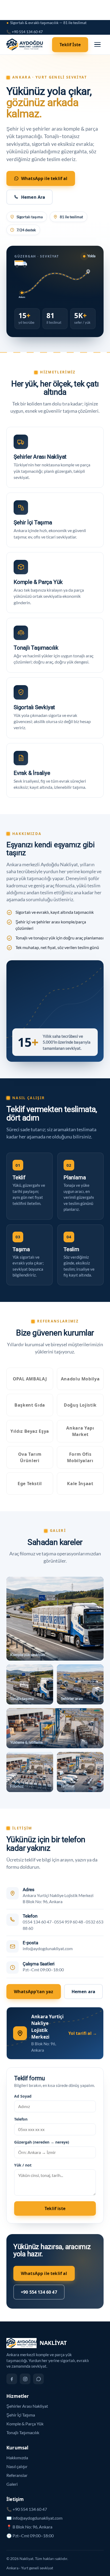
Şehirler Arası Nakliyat (27, 2406)
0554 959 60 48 (69, 1922)
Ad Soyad (23, 2096)
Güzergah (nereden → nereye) (42, 2142)
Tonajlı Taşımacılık (23, 2432)
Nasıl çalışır (17, 2466)
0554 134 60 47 (37, 1922)
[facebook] (12, 2379)
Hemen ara (83, 1992)
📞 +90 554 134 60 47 (25, 32)
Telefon (21, 2119)
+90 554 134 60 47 (39, 2292)
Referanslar (17, 2475)
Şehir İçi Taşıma (21, 2415)
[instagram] (25, 2379)
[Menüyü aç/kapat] (97, 45)
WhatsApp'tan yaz (34, 1992)
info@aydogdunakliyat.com (48, 1949)
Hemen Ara (33, 197)
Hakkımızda (17, 2458)
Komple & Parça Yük (25, 2424)
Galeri (12, 2484)
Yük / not (23, 2165)
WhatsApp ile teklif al (44, 178)
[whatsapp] (38, 2379)
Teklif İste (70, 45)
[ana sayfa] (26, 45)
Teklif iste (55, 2208)
